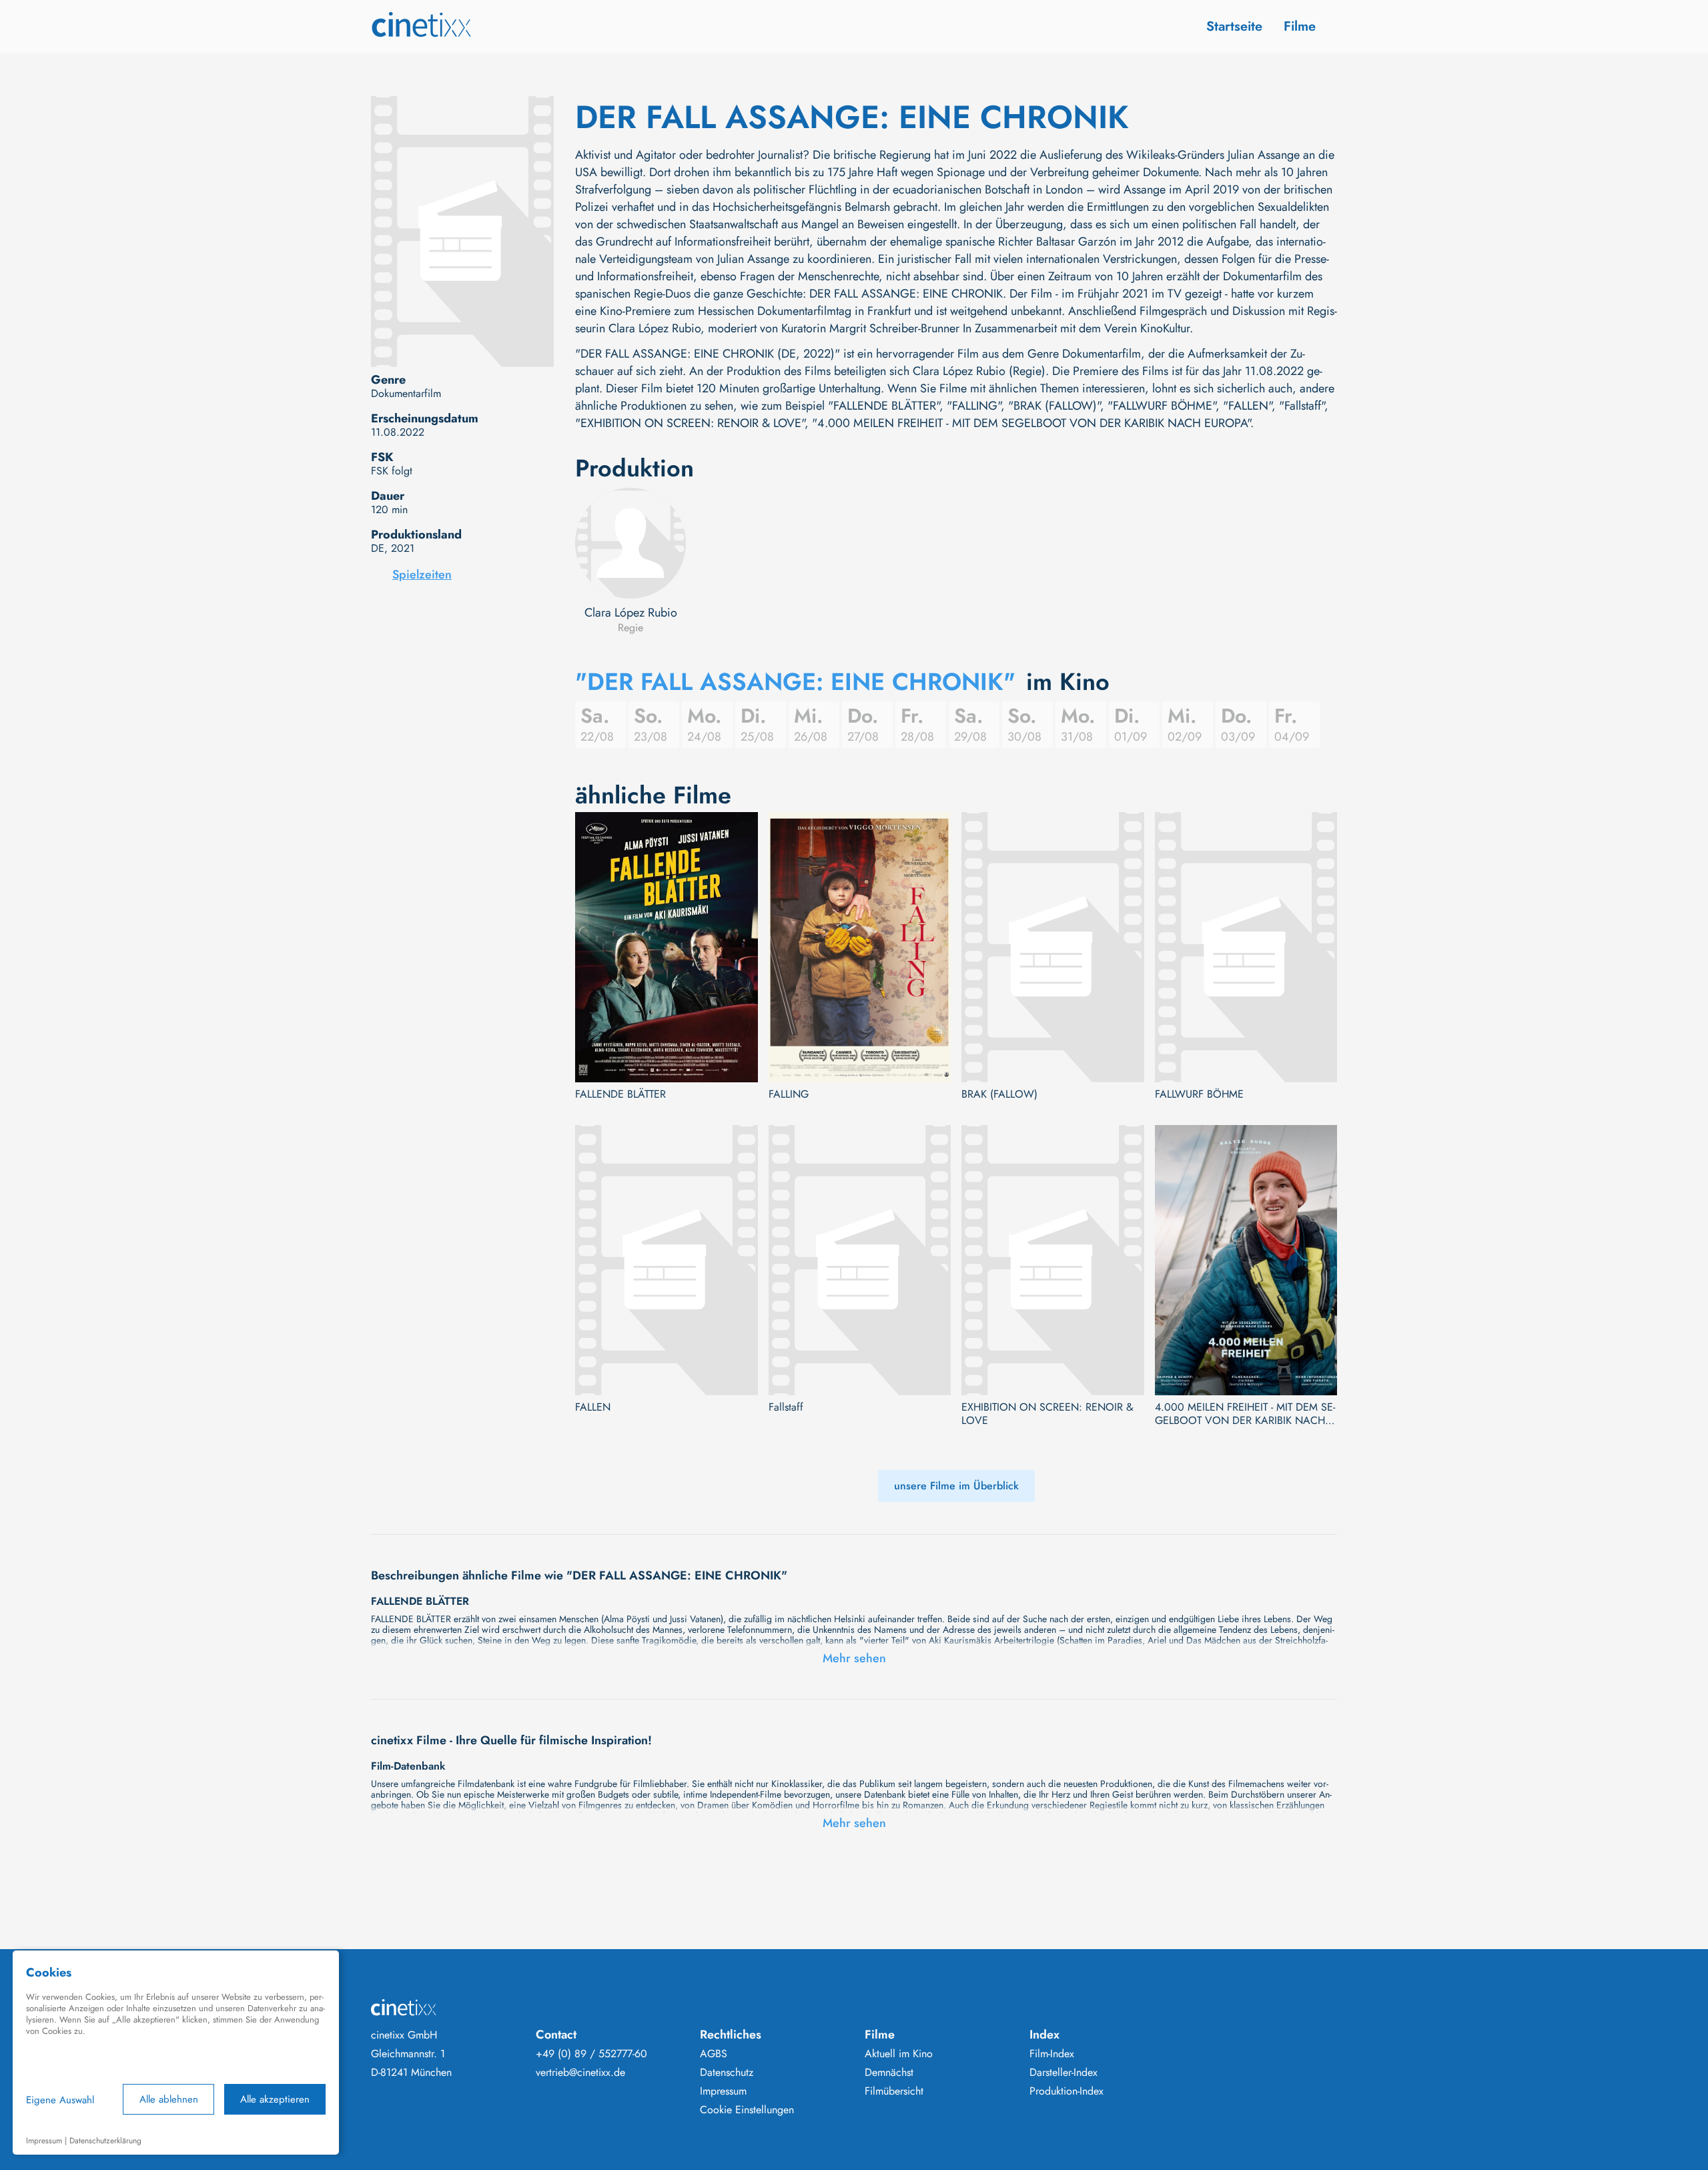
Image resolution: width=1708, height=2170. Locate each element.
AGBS (714, 2054)
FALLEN (593, 1407)
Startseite (1234, 26)
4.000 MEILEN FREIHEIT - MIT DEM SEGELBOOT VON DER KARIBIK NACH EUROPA (1245, 1414)
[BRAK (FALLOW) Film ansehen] (1053, 947)
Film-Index (1052, 2054)
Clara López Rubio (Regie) (979, 371)
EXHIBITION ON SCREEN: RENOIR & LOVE (1047, 1414)
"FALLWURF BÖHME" (1162, 406)
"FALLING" (974, 406)
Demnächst (889, 2073)
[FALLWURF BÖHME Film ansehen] (1246, 947)
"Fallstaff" (1302, 406)
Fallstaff (786, 1407)
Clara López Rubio (631, 613)
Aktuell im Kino (899, 2054)
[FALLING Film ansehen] (860, 947)
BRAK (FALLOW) (999, 1094)
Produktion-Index (1066, 2091)
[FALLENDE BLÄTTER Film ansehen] (667, 947)
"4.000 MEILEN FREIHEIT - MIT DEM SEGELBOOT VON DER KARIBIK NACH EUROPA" (1031, 423)
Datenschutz (727, 2073)
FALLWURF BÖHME (1199, 1094)
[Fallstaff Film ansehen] (860, 1260)
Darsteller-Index (1063, 2073)
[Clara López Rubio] (630, 543)
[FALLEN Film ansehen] (667, 1260)
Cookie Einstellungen (747, 2110)
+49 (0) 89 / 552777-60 (591, 2054)
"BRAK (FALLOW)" (1054, 406)
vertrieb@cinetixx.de (580, 2073)
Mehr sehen (854, 1658)
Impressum (723, 2091)
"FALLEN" (1247, 406)
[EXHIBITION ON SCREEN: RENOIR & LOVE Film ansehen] (1053, 1260)
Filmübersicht (894, 2091)
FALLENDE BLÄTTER (620, 1094)
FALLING (789, 1094)
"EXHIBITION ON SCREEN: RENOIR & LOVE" (690, 423)
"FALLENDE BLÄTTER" (884, 406)
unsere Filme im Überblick (956, 1486)
